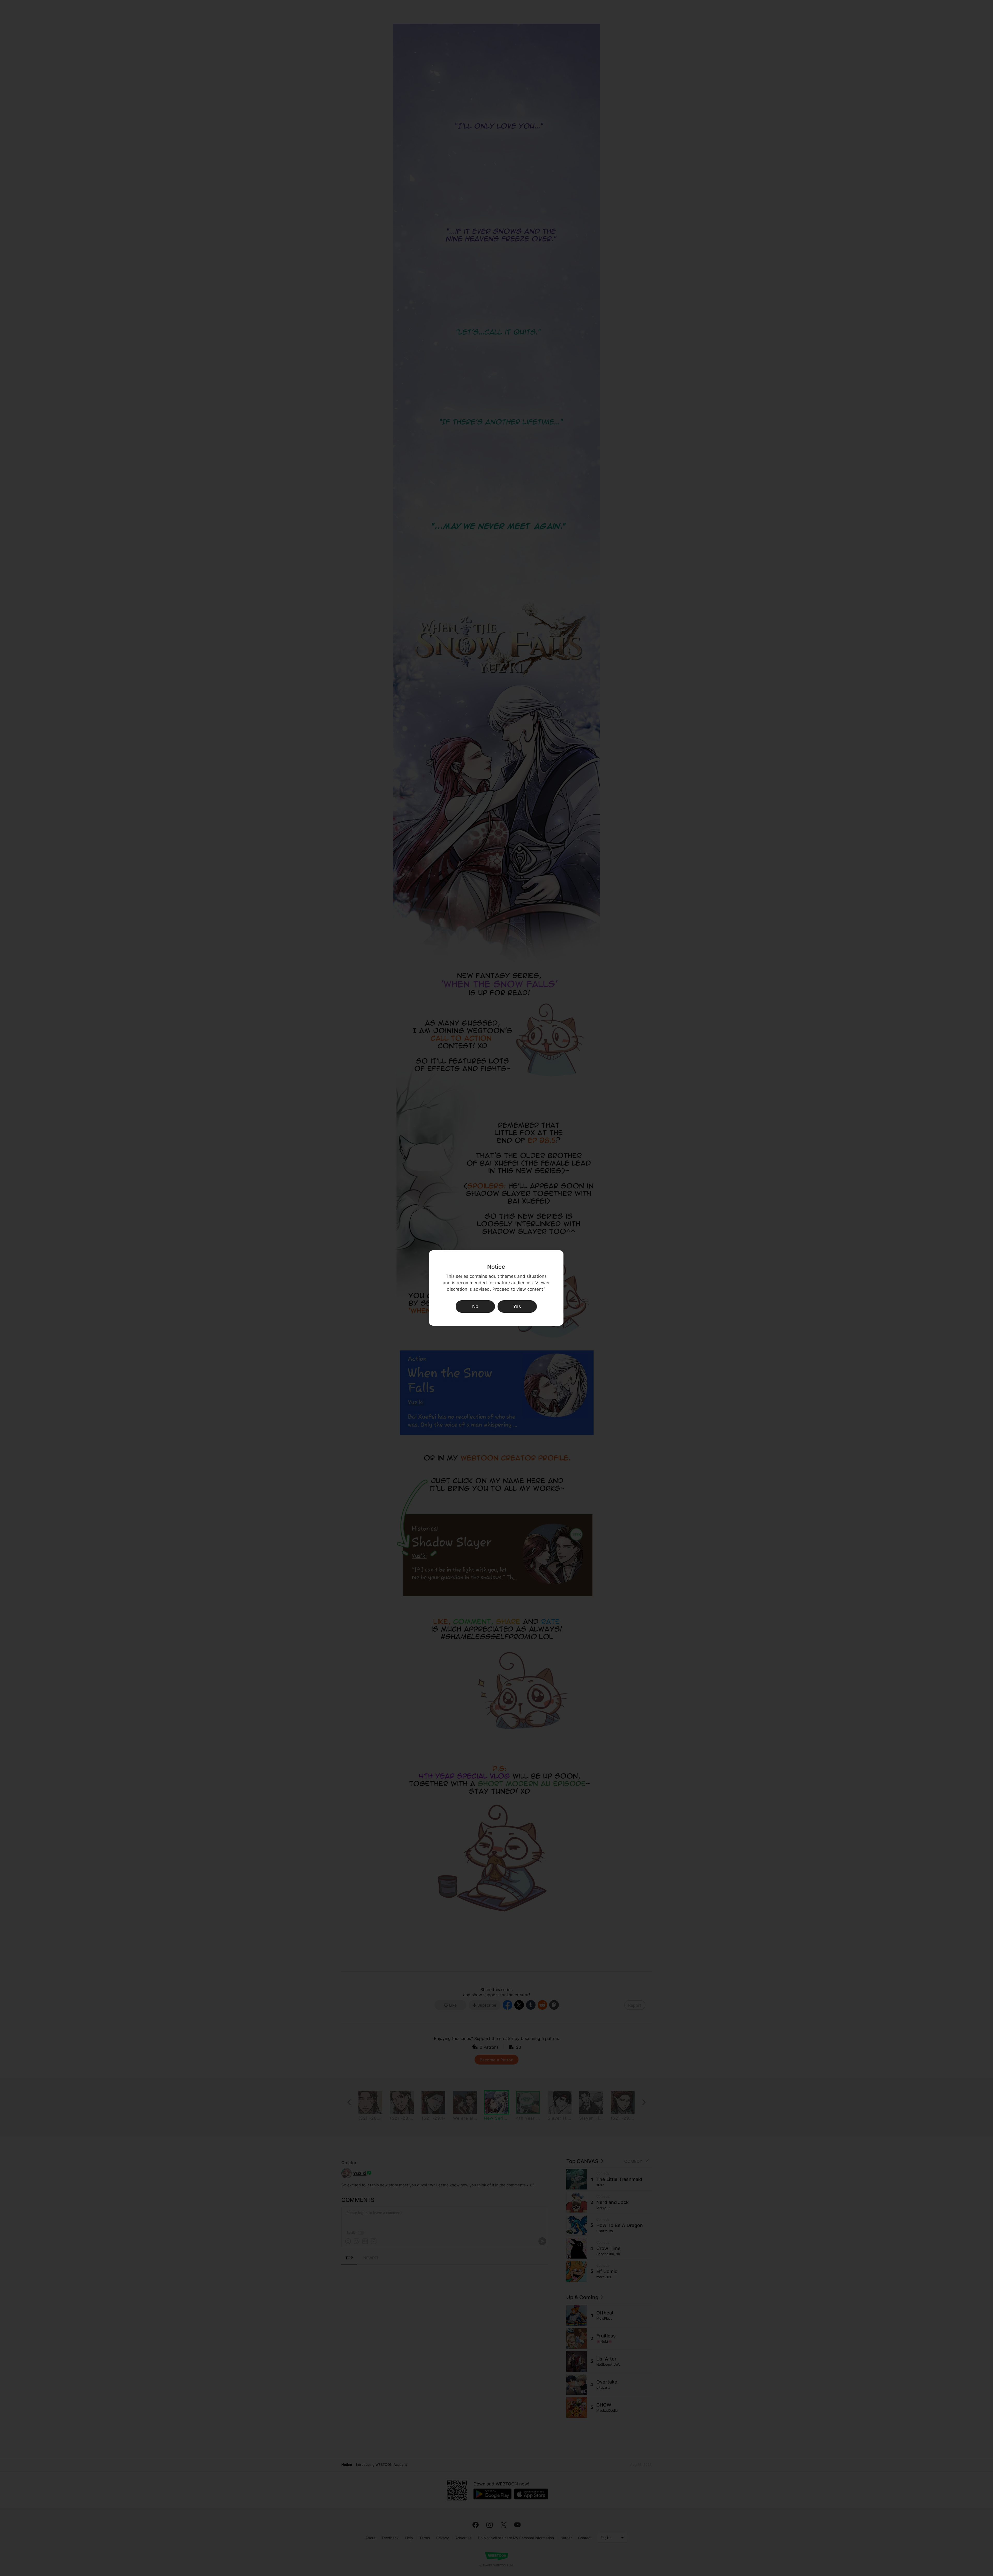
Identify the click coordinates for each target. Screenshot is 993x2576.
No (475, 1306)
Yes (517, 1306)
